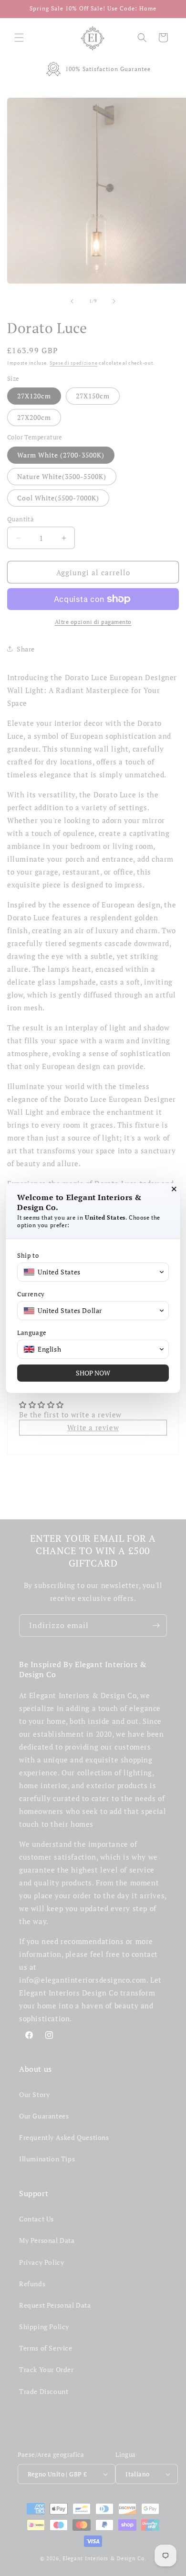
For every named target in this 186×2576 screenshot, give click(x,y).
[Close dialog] (174, 1189)
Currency (31, 1294)
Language (32, 1333)
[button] (93, 1272)
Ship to (28, 1256)
